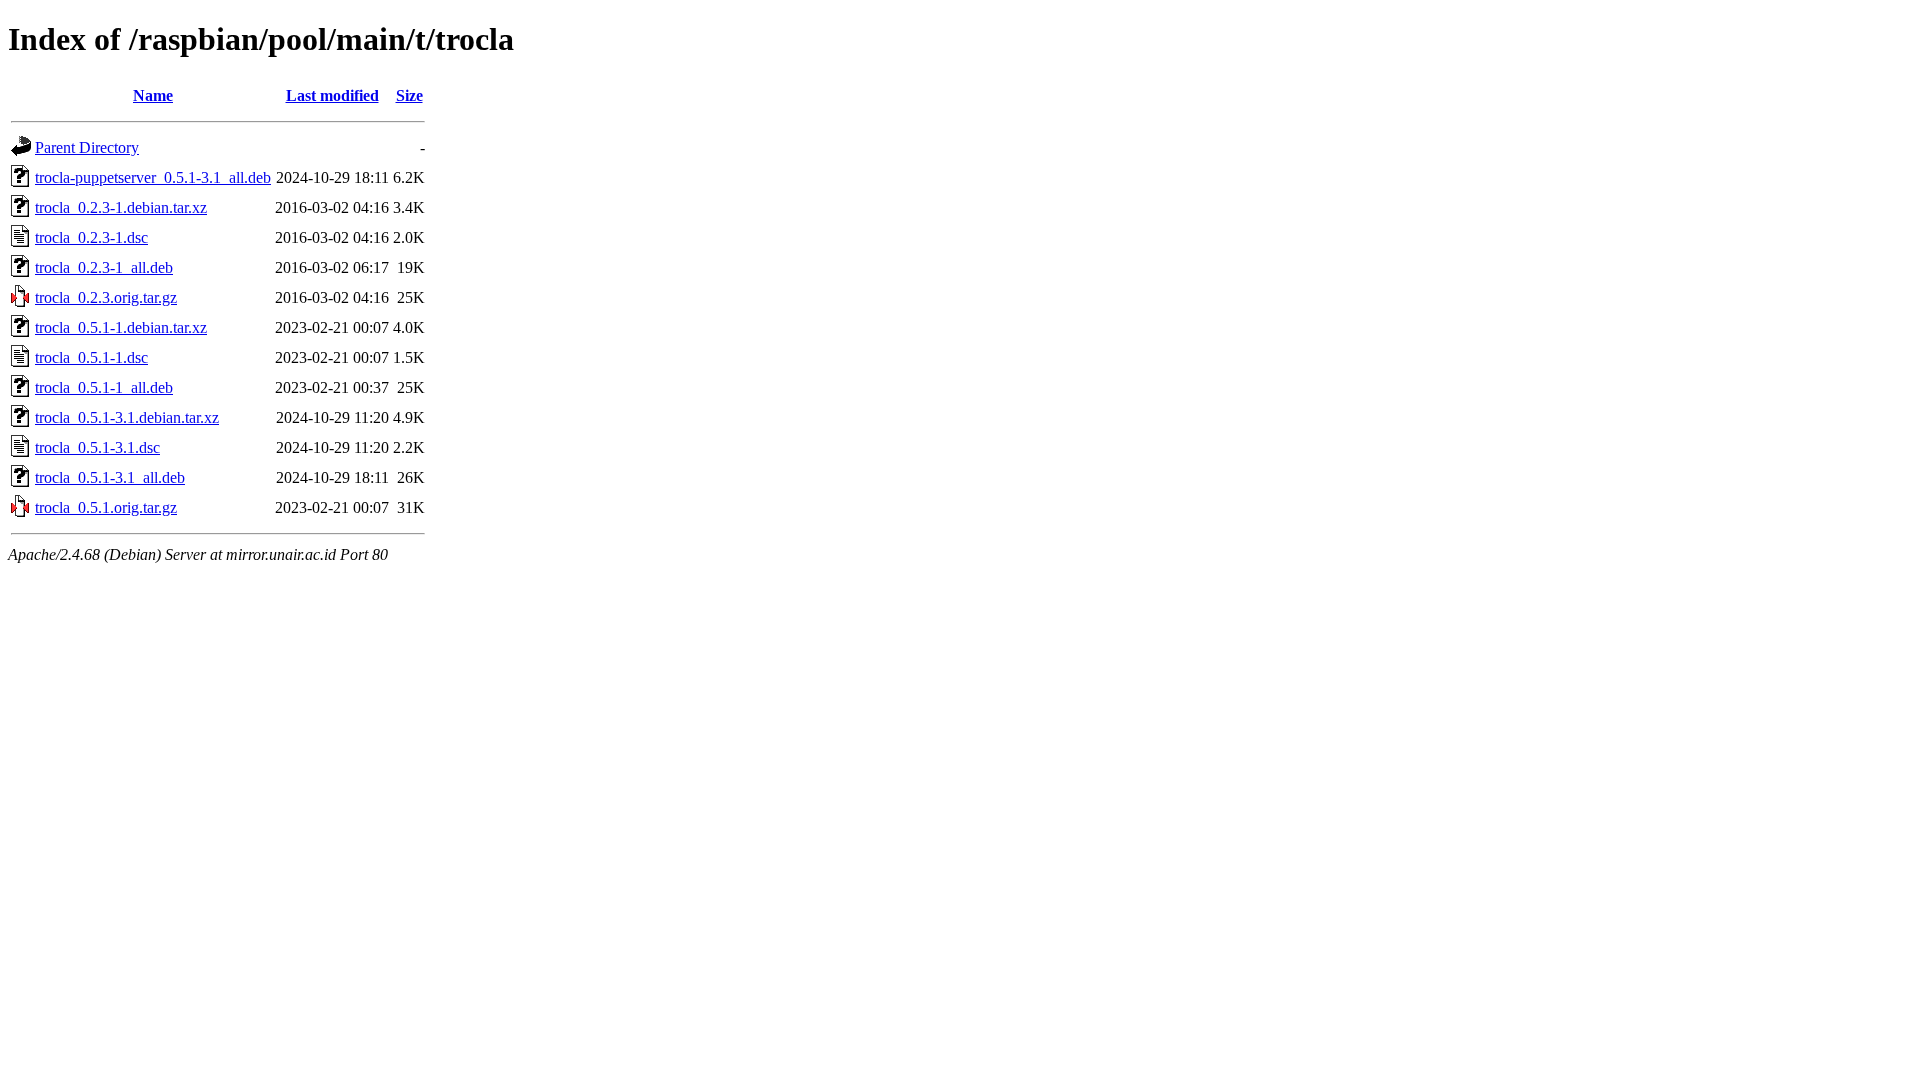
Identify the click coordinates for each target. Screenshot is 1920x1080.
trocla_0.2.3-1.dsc (91, 237)
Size (409, 95)
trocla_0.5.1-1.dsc (91, 357)
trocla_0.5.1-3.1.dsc (97, 447)
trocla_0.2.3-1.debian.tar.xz (121, 207)
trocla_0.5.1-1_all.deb (104, 387)
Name (153, 95)
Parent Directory (87, 147)
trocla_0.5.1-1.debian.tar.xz (121, 327)
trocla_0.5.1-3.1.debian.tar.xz (127, 417)
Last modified (332, 95)
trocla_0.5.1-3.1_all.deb (110, 477)
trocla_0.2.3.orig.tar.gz (106, 297)
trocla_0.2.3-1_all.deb (104, 267)
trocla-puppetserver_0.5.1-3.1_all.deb (153, 177)
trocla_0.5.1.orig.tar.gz (106, 507)
